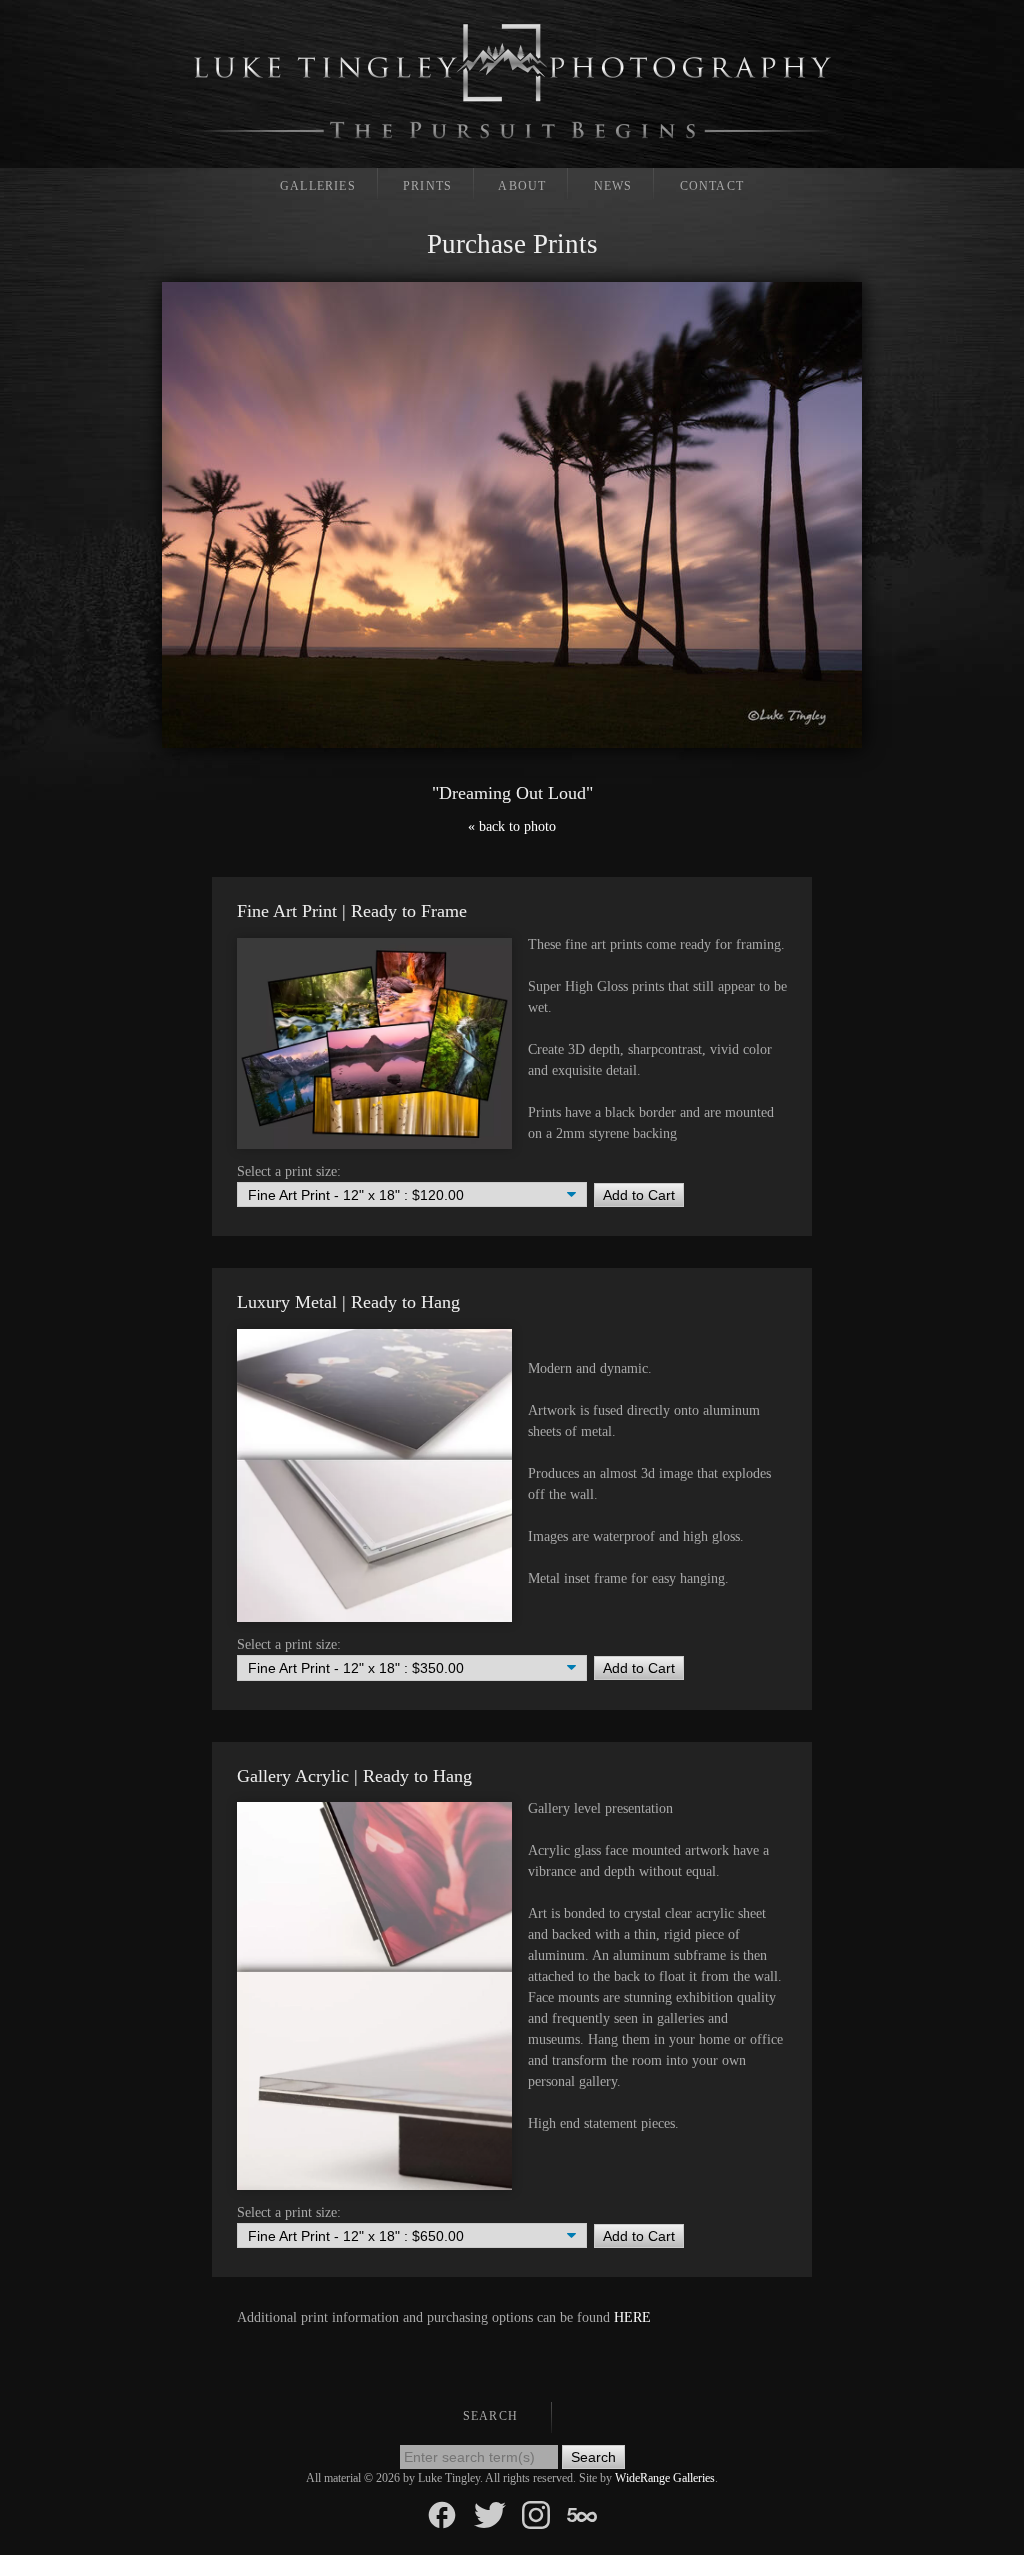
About (522, 186)
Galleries (318, 186)
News (613, 186)
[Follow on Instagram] (536, 2513)
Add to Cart (639, 1195)
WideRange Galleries (665, 2478)
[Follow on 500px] (582, 2513)
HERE (632, 2317)
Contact (712, 186)
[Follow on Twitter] (490, 2513)
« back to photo (512, 826)
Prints (427, 186)
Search (490, 2416)
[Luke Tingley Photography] (512, 81)
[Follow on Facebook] (442, 2513)
